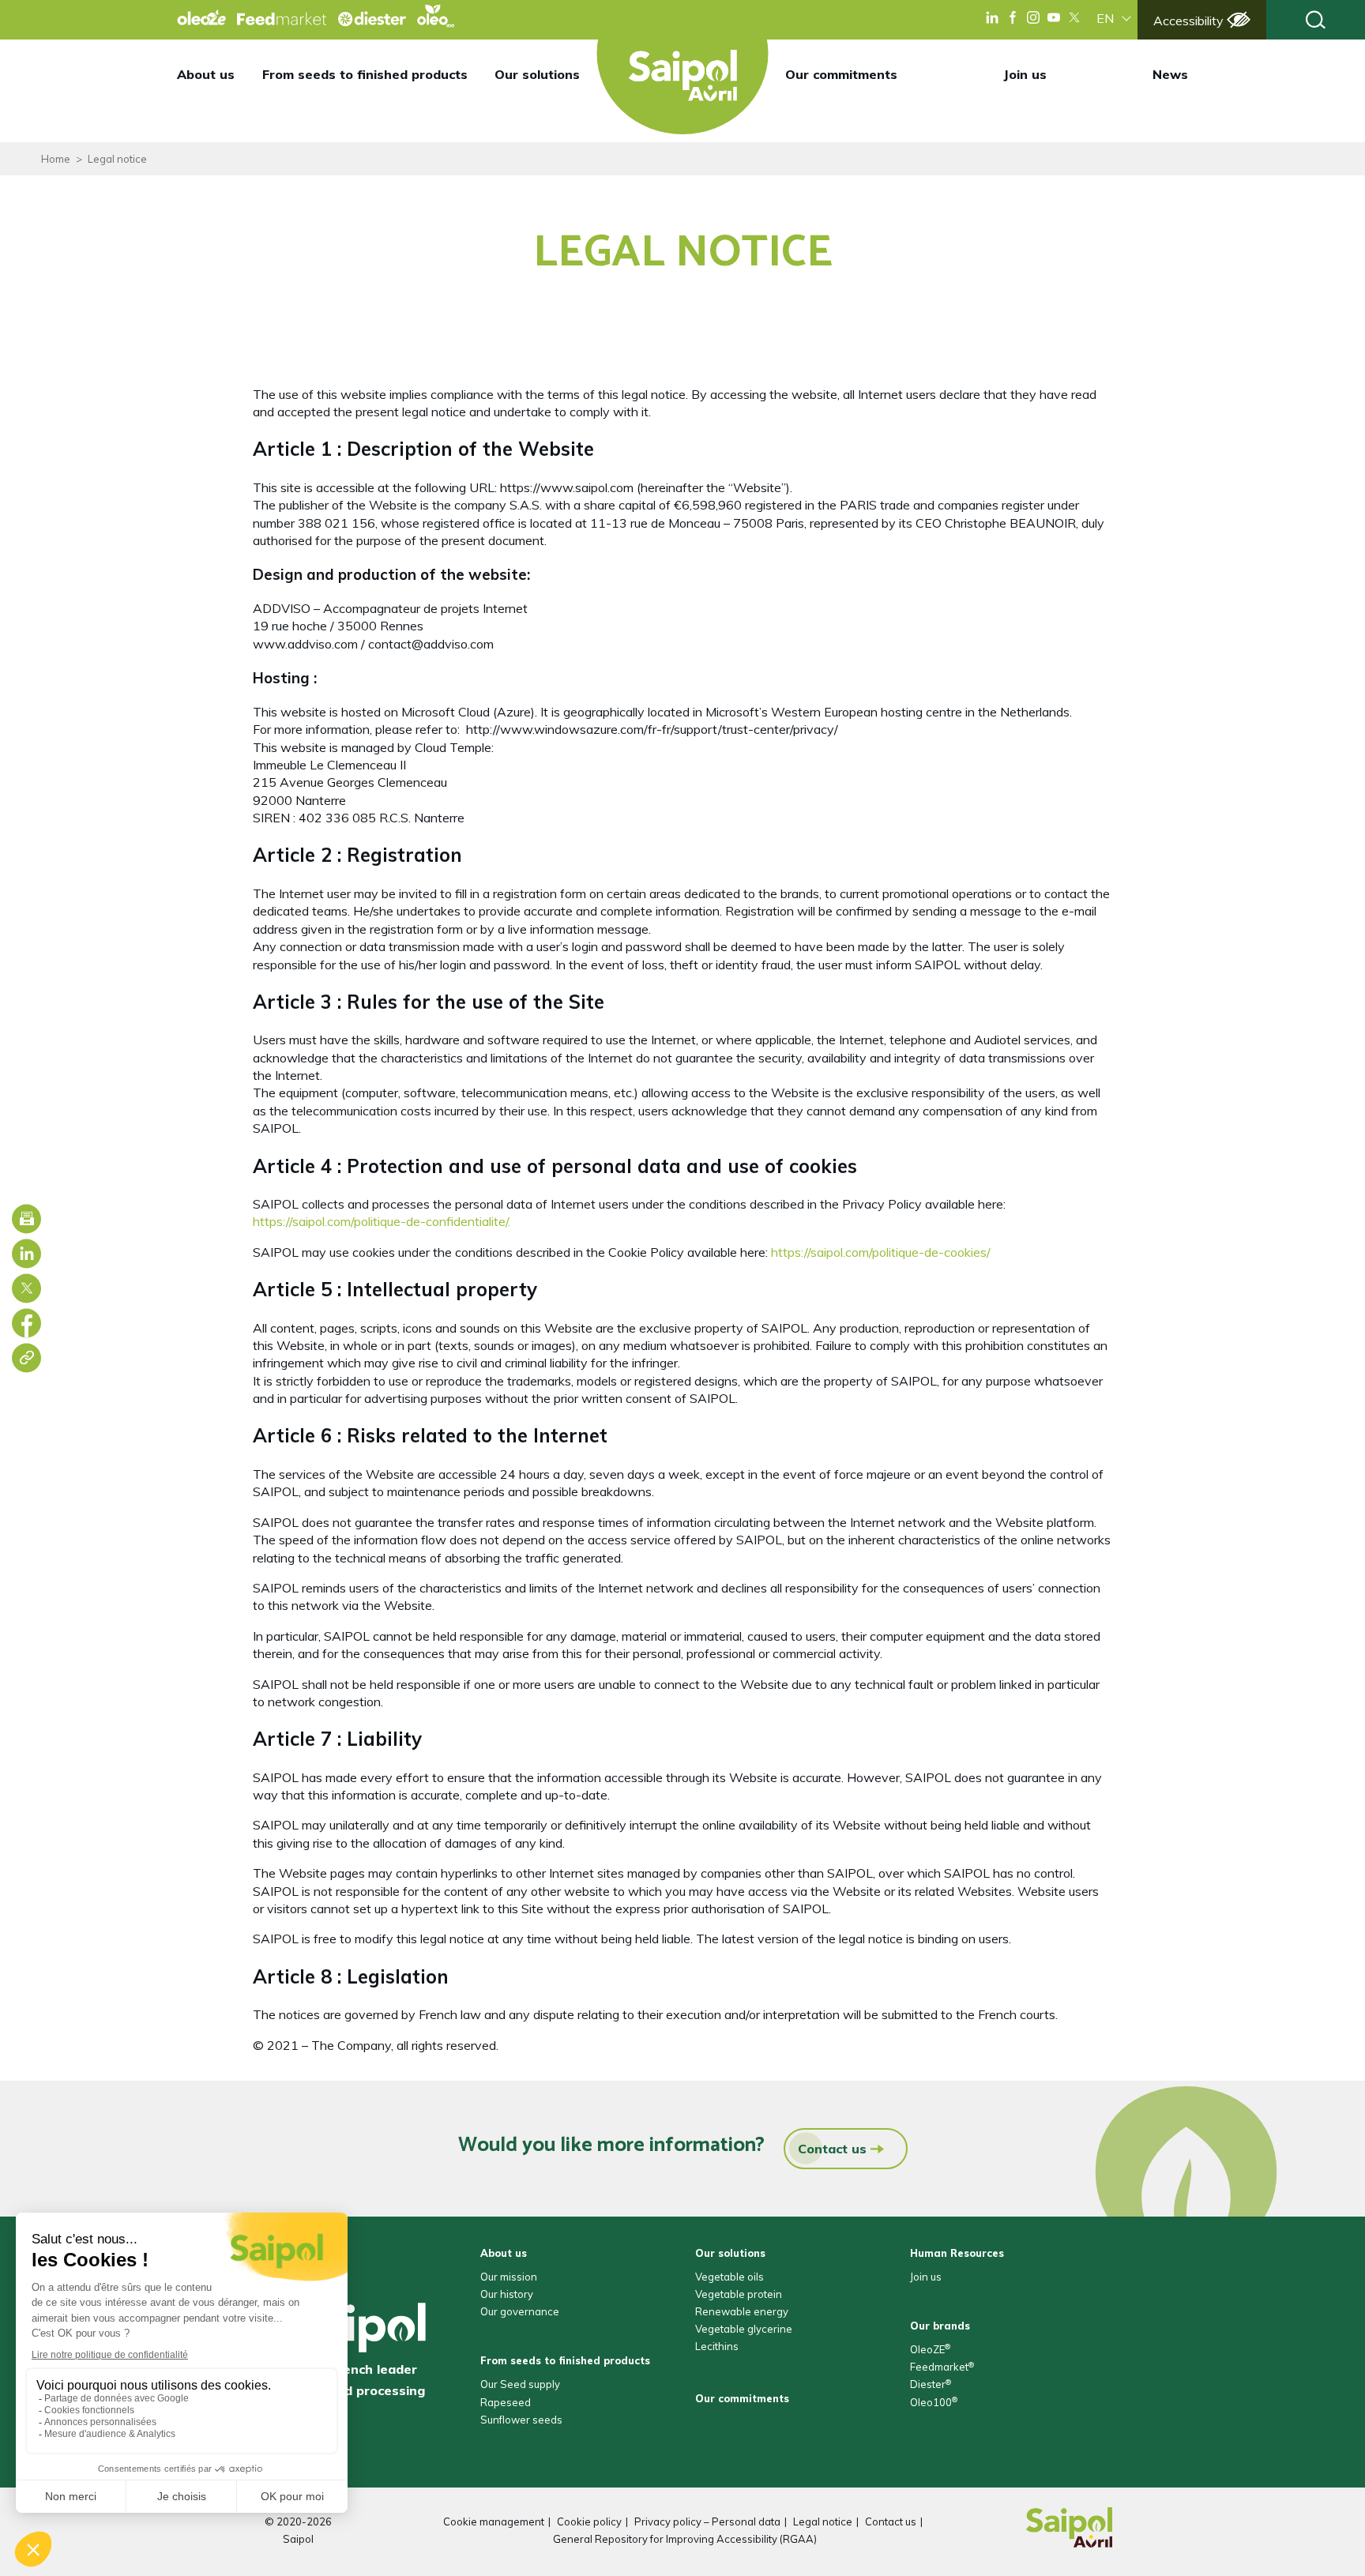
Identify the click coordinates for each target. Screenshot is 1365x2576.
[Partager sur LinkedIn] (26, 1253)
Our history (507, 2294)
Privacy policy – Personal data (707, 2521)
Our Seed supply (520, 2384)
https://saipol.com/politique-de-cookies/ (881, 1252)
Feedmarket (942, 2367)
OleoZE (930, 2349)
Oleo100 (934, 2402)
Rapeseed (506, 2402)
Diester (931, 2384)
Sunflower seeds (521, 2420)
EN (1105, 18)
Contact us (832, 2149)
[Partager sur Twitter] (26, 1288)
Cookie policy (589, 2521)
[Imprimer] (26, 1218)
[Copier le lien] (26, 1358)
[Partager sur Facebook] (26, 1323)
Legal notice (823, 2521)
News (1170, 74)
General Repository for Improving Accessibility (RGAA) (685, 2539)
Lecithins (717, 2346)
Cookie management (494, 2521)
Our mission (509, 2277)
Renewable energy (742, 2311)
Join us (1025, 74)
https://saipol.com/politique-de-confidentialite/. (382, 1221)
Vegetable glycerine (744, 2329)
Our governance (520, 2311)
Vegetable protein (739, 2294)
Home (56, 159)
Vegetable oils (730, 2277)
